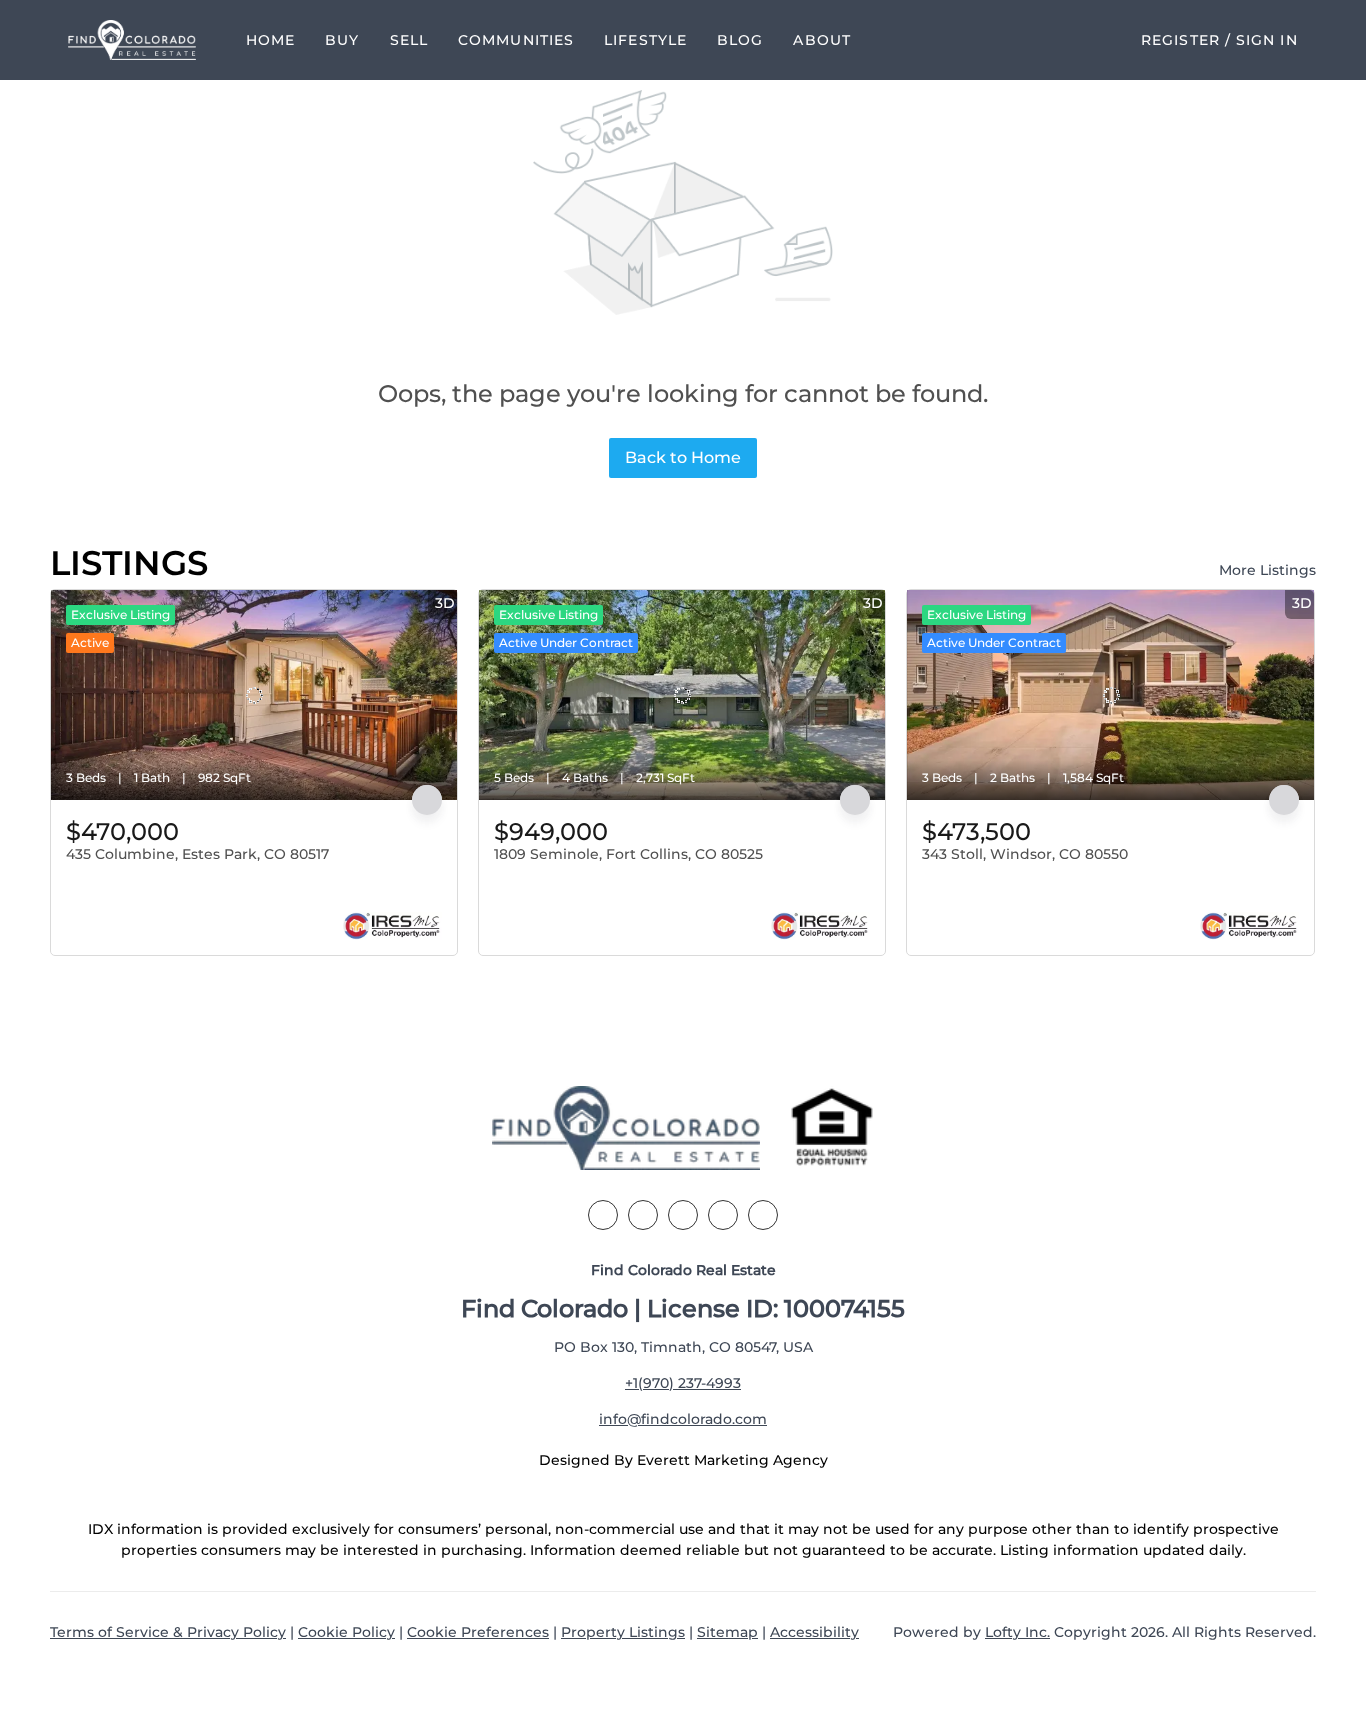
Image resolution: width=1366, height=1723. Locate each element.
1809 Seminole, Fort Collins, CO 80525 (628, 854)
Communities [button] (516, 40)
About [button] (822, 40)
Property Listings (623, 1632)
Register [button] (1180, 40)
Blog (740, 40)
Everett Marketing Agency (732, 1460)
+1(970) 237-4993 (683, 1383)
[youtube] (763, 1215)
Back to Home (683, 457)
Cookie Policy (346, 1632)
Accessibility (814, 1632)
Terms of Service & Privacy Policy (168, 1632)
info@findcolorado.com (683, 1419)
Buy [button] (342, 40)
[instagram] (723, 1215)
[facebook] (603, 1215)
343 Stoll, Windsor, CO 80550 (1025, 854)
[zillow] (683, 1215)
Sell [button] (409, 40)
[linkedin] (643, 1215)
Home (270, 40)
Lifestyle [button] (645, 40)
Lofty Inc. (1017, 1632)
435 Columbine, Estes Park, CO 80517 (197, 854)
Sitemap (727, 1632)
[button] (132, 40)
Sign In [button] (1267, 40)
